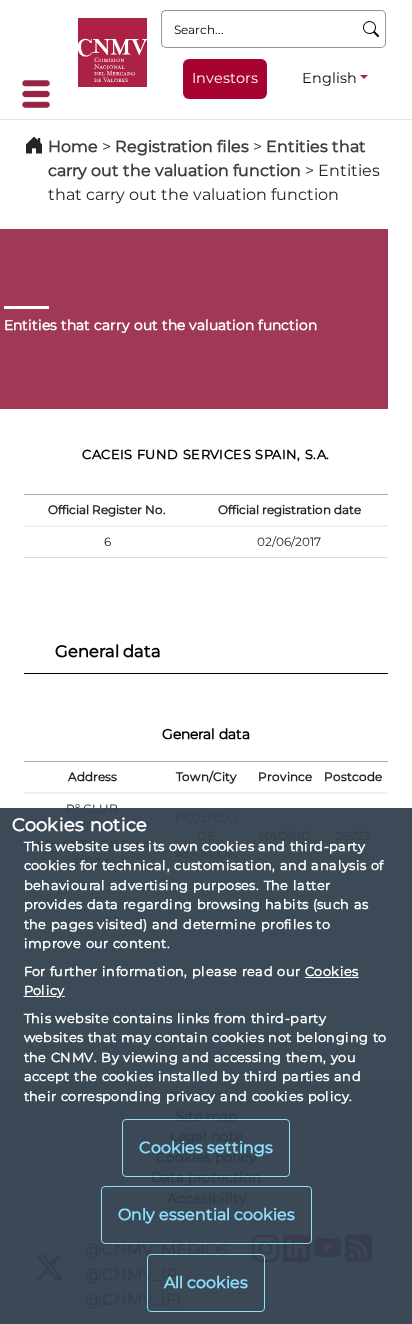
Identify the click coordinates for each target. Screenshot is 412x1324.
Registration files (182, 146)
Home (73, 146)
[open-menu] (42, 94)
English (329, 78)
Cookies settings (206, 1147)
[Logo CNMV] (112, 52)
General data (108, 651)
